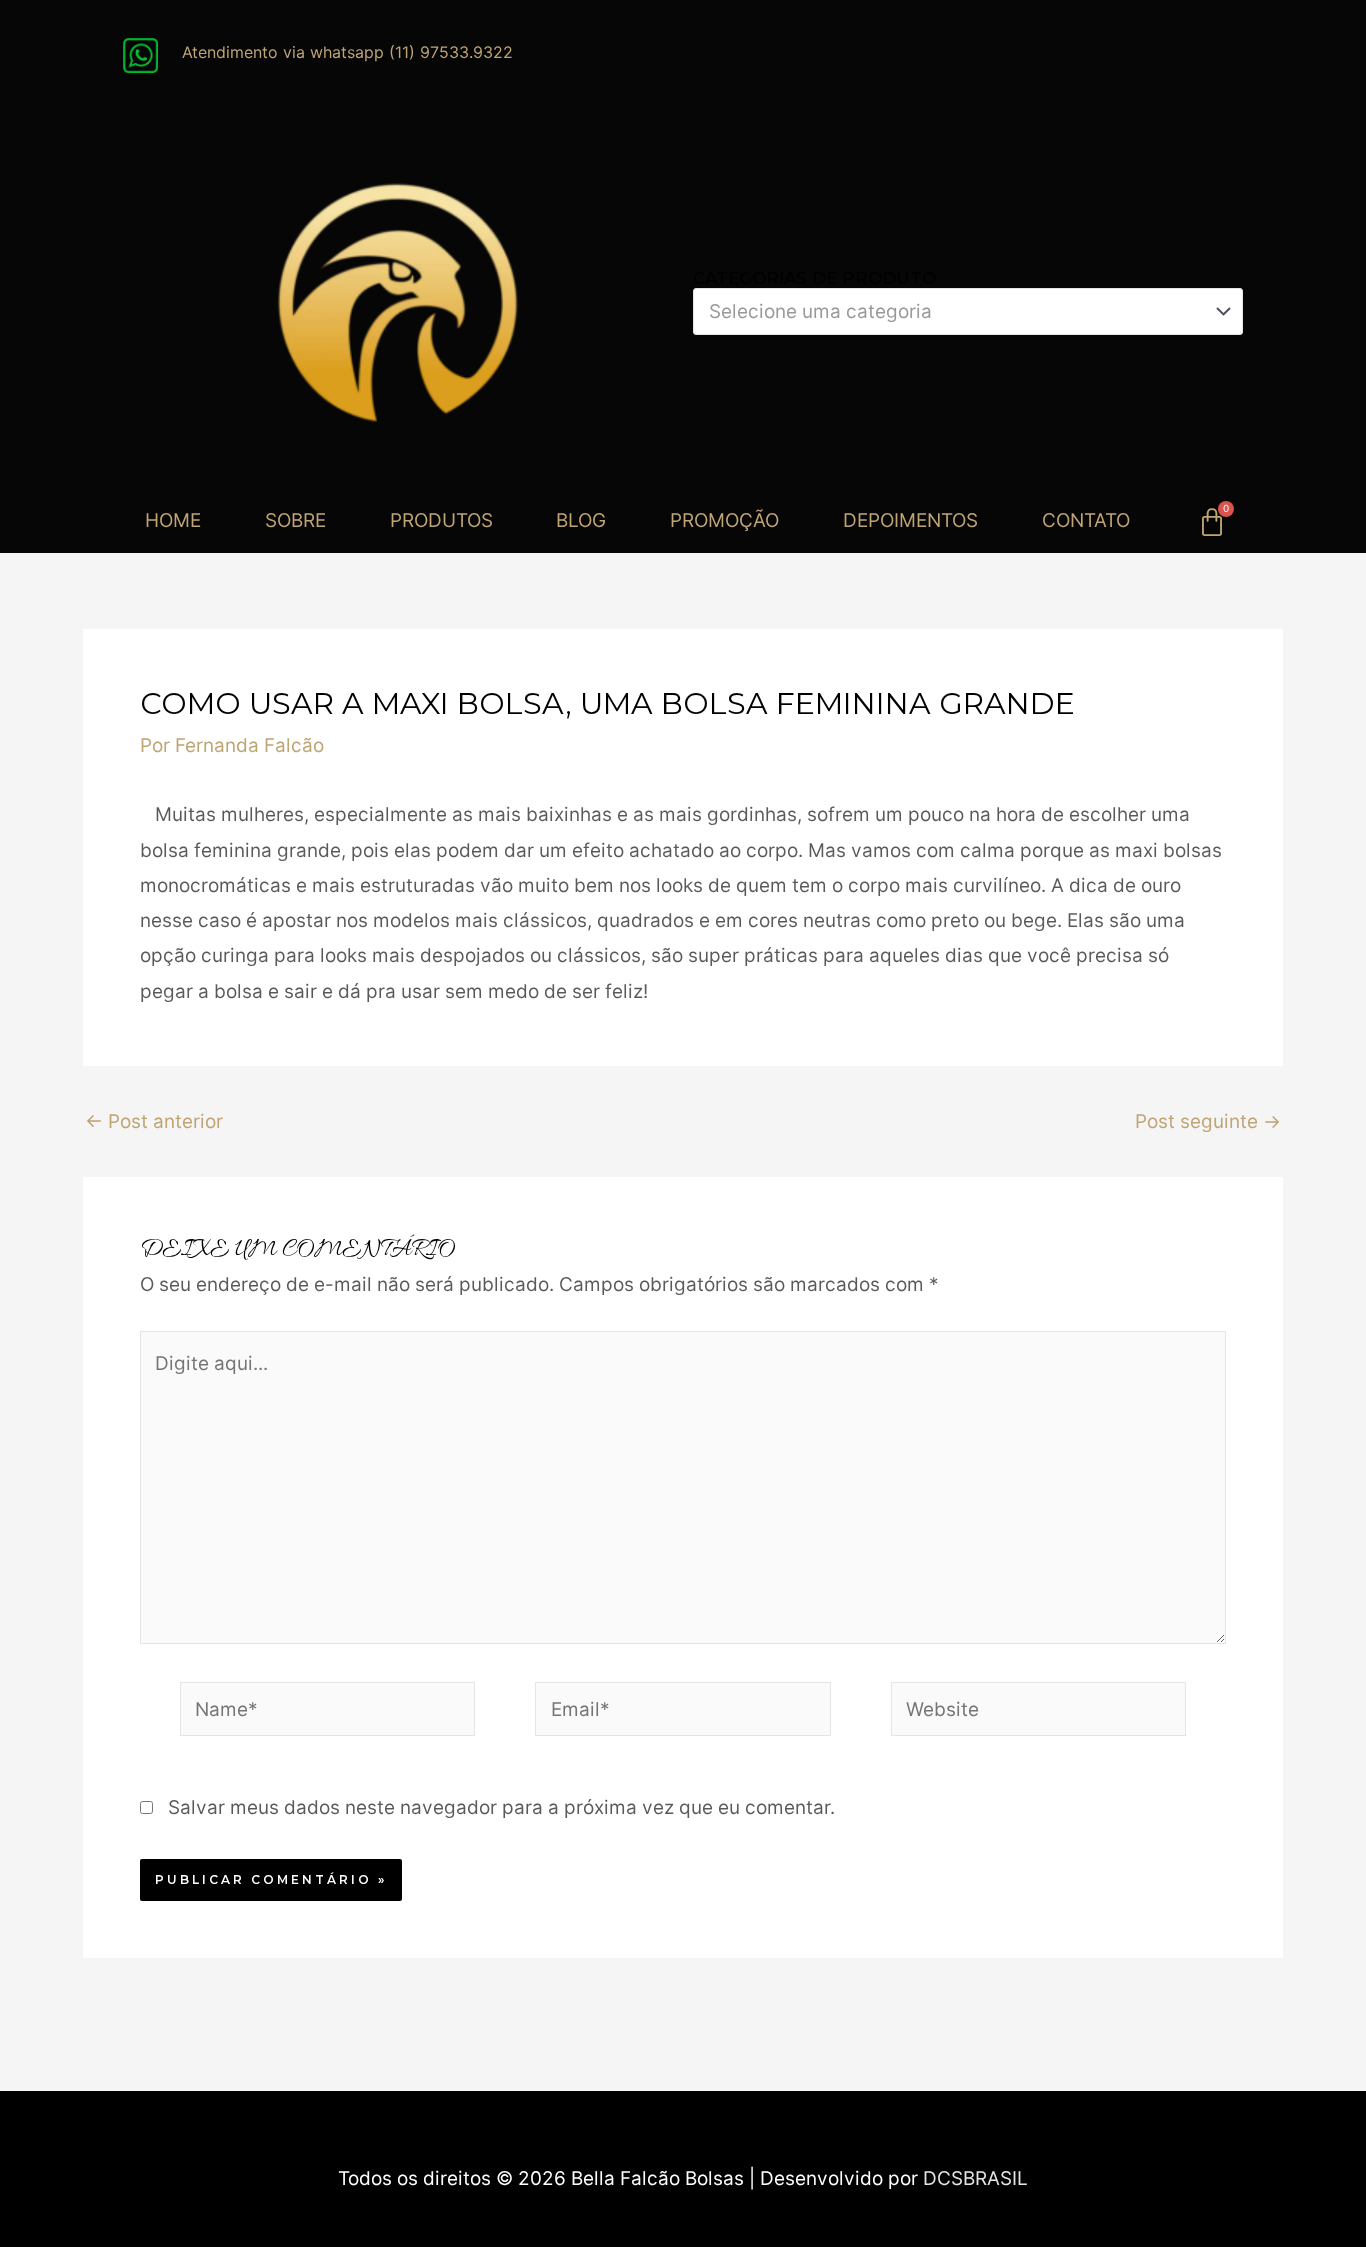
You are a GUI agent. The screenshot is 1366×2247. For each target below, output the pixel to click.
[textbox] (956, 312)
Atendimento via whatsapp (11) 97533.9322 (347, 52)
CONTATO (1086, 520)
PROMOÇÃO (724, 520)
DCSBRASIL (975, 2178)
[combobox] (968, 311)
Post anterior (154, 1121)
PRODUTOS (441, 520)
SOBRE (295, 520)
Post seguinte (1208, 1121)
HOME (173, 520)
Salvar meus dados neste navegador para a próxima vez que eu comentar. (501, 1807)
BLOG (581, 520)
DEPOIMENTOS (910, 520)
